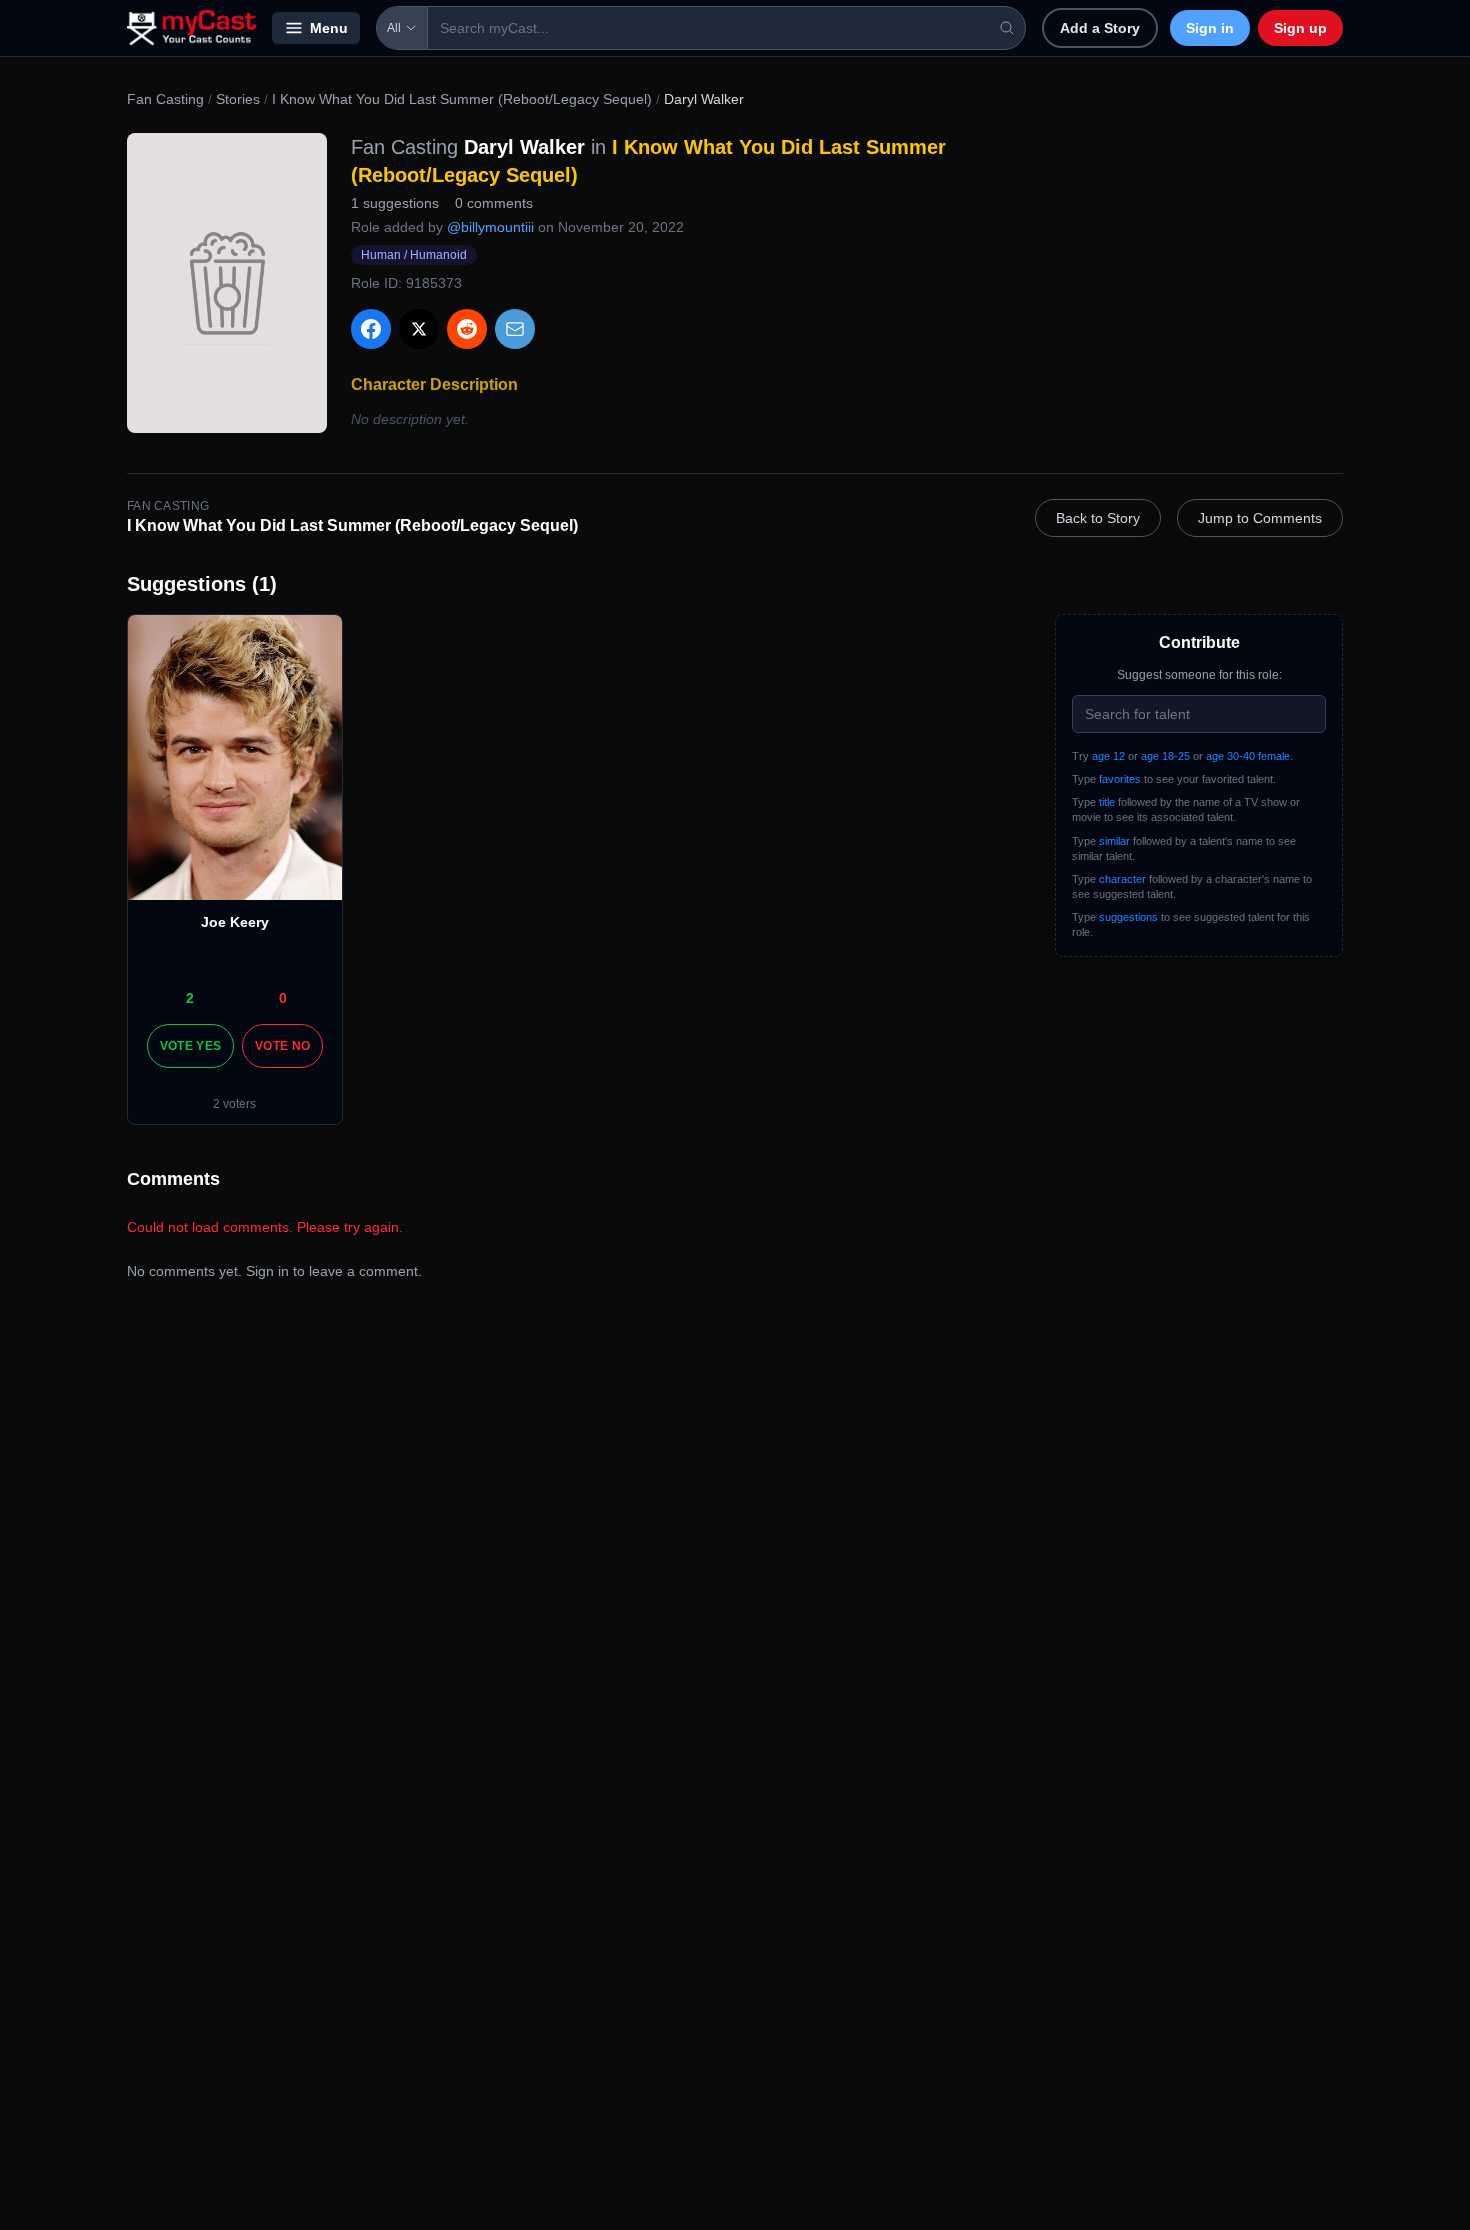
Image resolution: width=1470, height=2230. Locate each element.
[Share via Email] (515, 329)
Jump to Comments (1260, 518)
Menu (329, 28)
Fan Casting (165, 99)
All (394, 28)
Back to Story (1098, 518)
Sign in (1210, 28)
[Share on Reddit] (467, 329)
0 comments (494, 203)
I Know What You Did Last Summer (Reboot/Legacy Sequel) (462, 99)
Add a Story (1100, 28)
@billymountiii (490, 227)
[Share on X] (419, 329)
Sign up (1300, 28)
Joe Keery (235, 922)
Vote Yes (190, 1046)
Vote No (282, 1046)
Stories (238, 99)
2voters (234, 1104)
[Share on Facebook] (371, 329)
